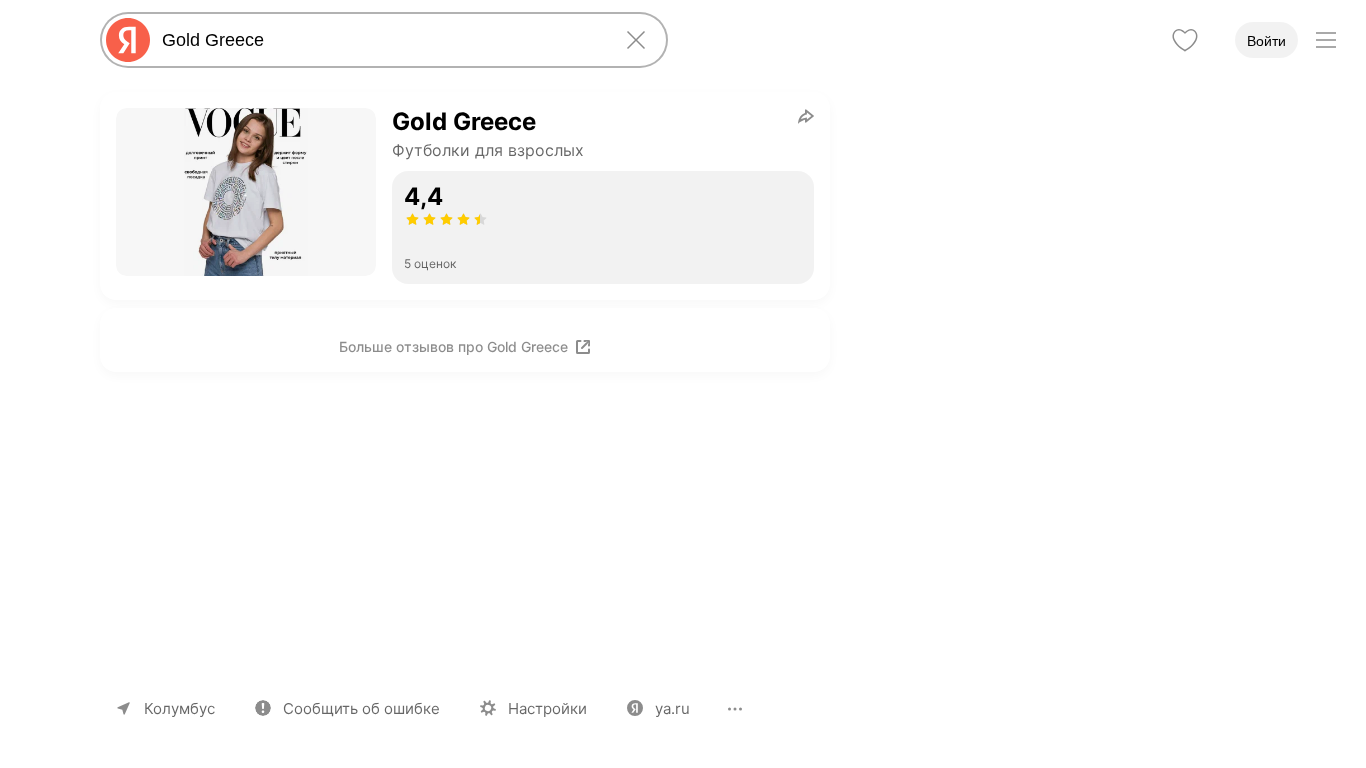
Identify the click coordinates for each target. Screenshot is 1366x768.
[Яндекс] (128, 40)
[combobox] (380, 40)
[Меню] (1326, 40)
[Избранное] (1185, 40)
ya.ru (672, 708)
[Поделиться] (806, 116)
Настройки (547, 708)
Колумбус (179, 708)
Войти (1266, 41)
